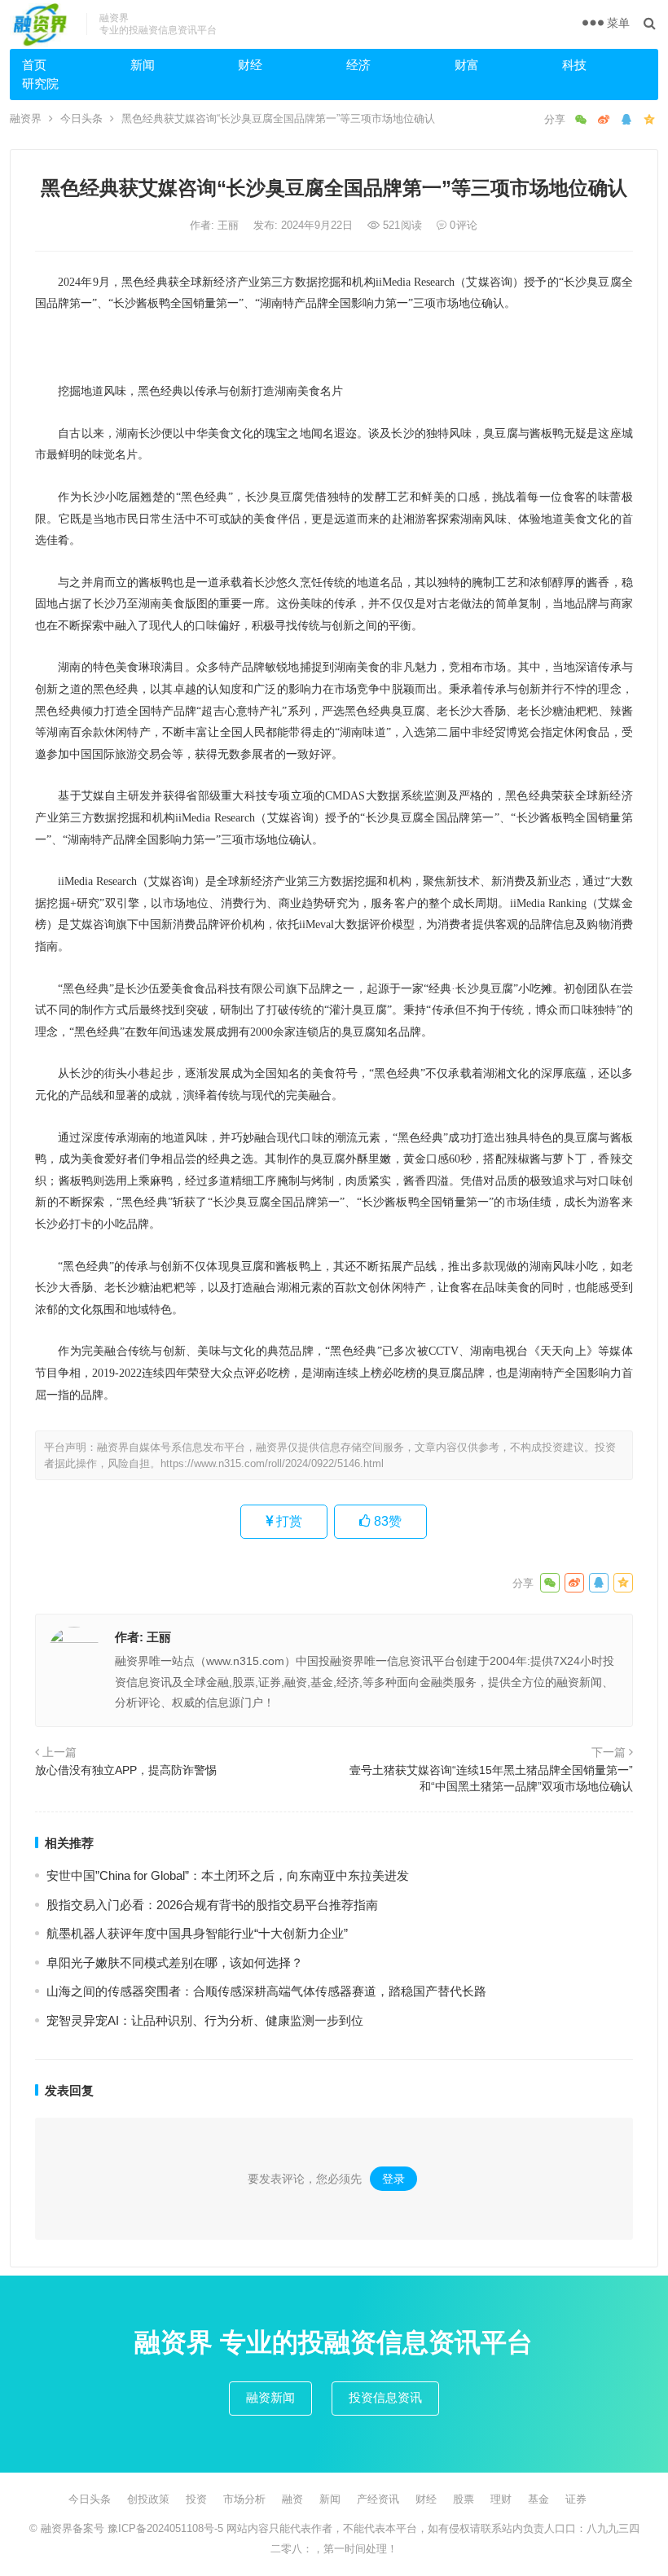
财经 (250, 65)
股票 (464, 2499)
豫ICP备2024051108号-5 (167, 2528)
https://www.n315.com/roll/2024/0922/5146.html (272, 1463)
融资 (292, 2499)
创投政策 (148, 2499)
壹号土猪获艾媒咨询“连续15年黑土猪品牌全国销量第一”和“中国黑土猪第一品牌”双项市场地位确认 (491, 1778)
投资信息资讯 (385, 2397)
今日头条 (81, 118)
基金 (538, 2499)
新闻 (143, 65)
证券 (576, 2499)
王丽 (230, 225)
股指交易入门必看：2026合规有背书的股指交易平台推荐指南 (212, 1905)
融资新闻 (270, 2397)
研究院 (40, 83)
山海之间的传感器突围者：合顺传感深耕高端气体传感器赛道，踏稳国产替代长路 (266, 1991)
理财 (501, 2499)
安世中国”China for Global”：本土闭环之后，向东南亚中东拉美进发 (228, 1875)
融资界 (26, 118)
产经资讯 (378, 2499)
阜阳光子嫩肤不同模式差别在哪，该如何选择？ (175, 1963)
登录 (393, 2179)
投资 (196, 2499)
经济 (358, 65)
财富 (467, 65)
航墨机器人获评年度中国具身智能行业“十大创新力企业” (197, 1933)
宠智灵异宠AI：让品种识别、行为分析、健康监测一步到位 (205, 2020)
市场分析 (244, 2499)
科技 (574, 65)
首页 (34, 65)
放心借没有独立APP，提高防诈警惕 (126, 1770)
